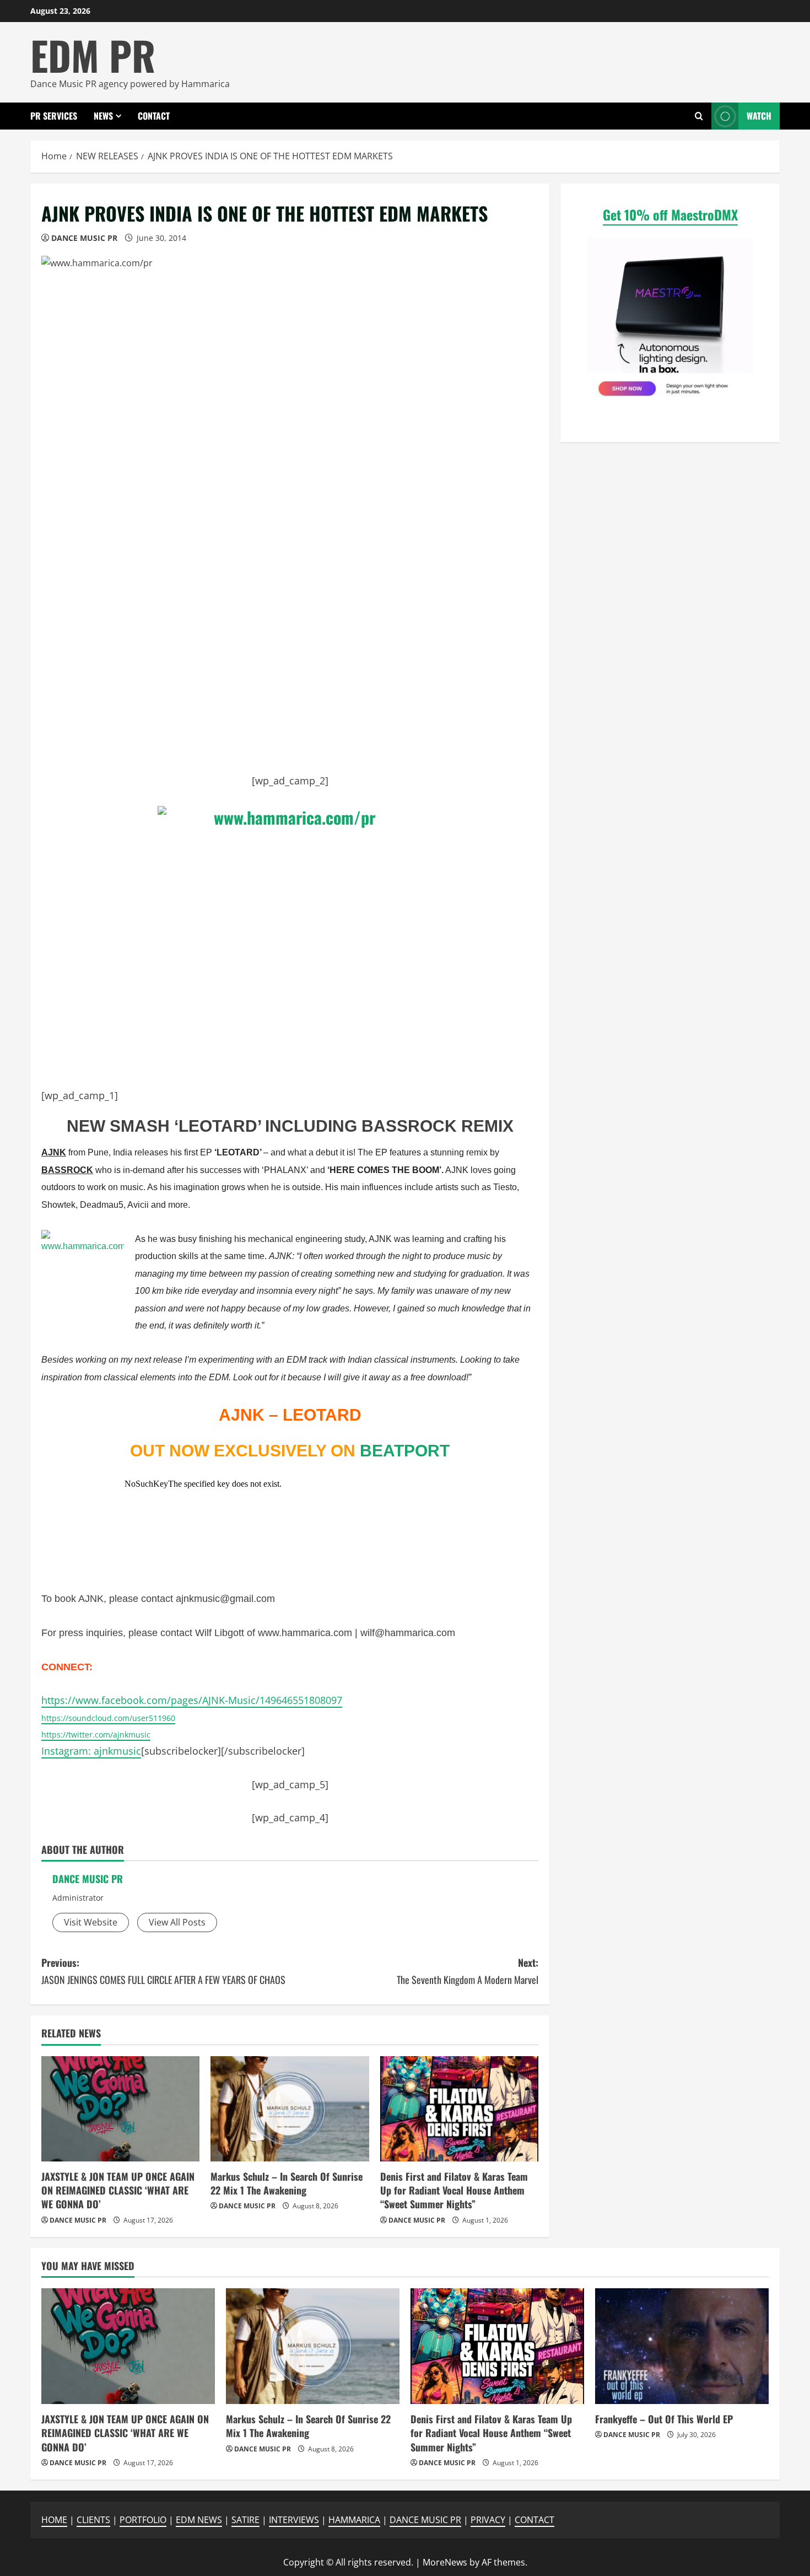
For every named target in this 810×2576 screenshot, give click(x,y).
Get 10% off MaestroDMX (670, 214)
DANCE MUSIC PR (84, 238)
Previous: (163, 1971)
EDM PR (93, 55)
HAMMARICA (354, 2520)
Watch (759, 116)
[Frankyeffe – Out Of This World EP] (682, 2346)
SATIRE (245, 2520)
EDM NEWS (199, 2520)
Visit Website (91, 1922)
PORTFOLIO (143, 2520)
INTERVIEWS (294, 2520)
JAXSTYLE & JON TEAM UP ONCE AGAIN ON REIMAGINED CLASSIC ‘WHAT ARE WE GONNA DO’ (118, 2190)
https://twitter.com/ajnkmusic (96, 1735)
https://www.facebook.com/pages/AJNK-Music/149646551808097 (192, 1700)
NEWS (103, 116)
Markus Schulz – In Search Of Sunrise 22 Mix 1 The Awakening (287, 2183)
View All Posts (177, 1922)
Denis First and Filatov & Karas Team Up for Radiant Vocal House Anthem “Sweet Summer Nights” (454, 2190)
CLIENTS (93, 2520)
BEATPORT (405, 1451)
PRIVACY (488, 2520)
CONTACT (154, 116)
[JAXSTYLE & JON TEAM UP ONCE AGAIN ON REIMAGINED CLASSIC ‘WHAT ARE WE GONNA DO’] (120, 2109)
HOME (54, 2520)
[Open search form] (699, 116)
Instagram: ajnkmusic (91, 1751)
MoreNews (445, 2562)
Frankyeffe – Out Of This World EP (664, 2419)
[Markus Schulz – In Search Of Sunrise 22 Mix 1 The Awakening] (290, 2109)
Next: (468, 1971)
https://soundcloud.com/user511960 (108, 1718)
